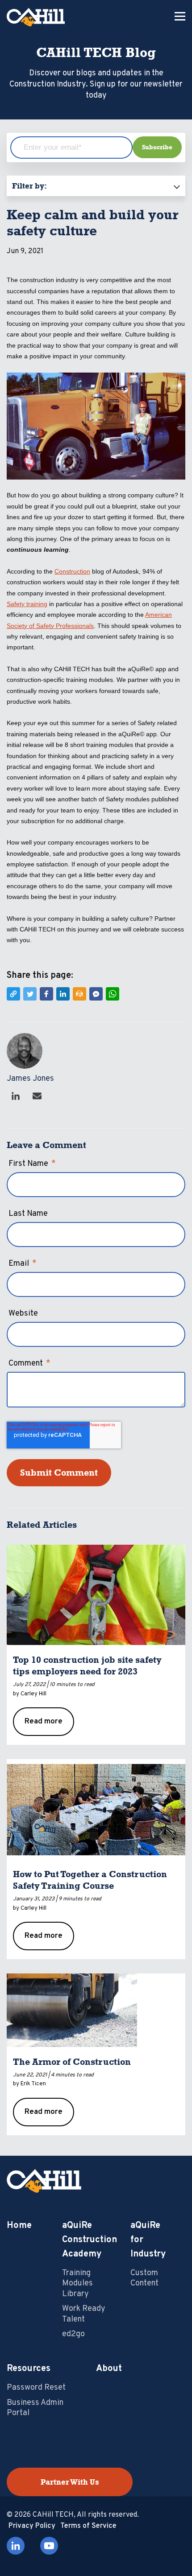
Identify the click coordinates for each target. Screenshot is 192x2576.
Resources (29, 2369)
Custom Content (144, 2278)
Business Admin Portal (35, 2408)
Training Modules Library (77, 2284)
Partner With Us (70, 2482)
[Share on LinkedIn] (63, 994)
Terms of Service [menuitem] (88, 2526)
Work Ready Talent (84, 2314)
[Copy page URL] (13, 994)
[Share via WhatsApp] (113, 994)
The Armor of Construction (72, 2062)
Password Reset (36, 2388)
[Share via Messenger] (96, 994)
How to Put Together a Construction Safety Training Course (90, 1880)
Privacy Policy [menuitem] (32, 2526)
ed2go (73, 2334)
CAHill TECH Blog (96, 53)
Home (19, 2226)
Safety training (27, 604)
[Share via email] (79, 994)
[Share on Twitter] (30, 994)
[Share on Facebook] (46, 994)
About (109, 2369)
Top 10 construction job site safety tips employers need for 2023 (87, 1665)
